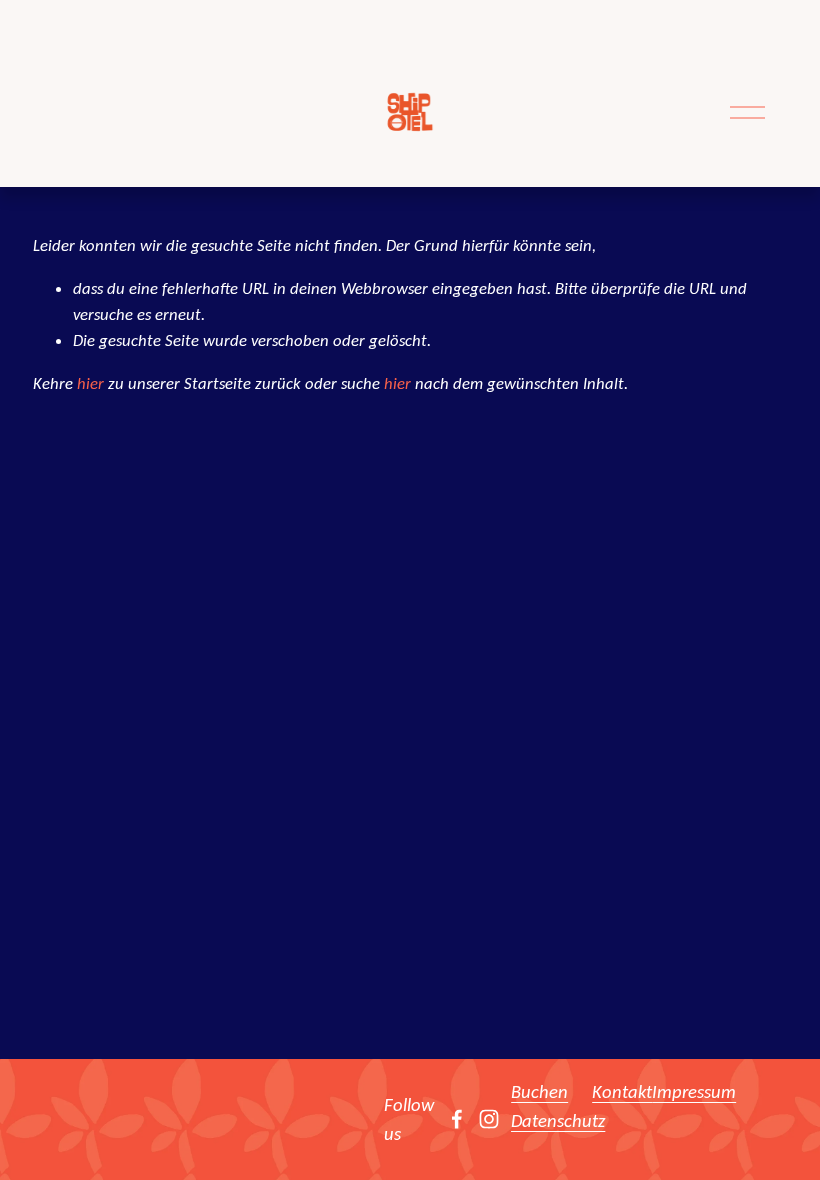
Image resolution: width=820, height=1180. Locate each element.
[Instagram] (489, 1119)
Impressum (694, 1091)
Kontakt (622, 1091)
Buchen (539, 1091)
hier (90, 383)
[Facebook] (457, 1119)
